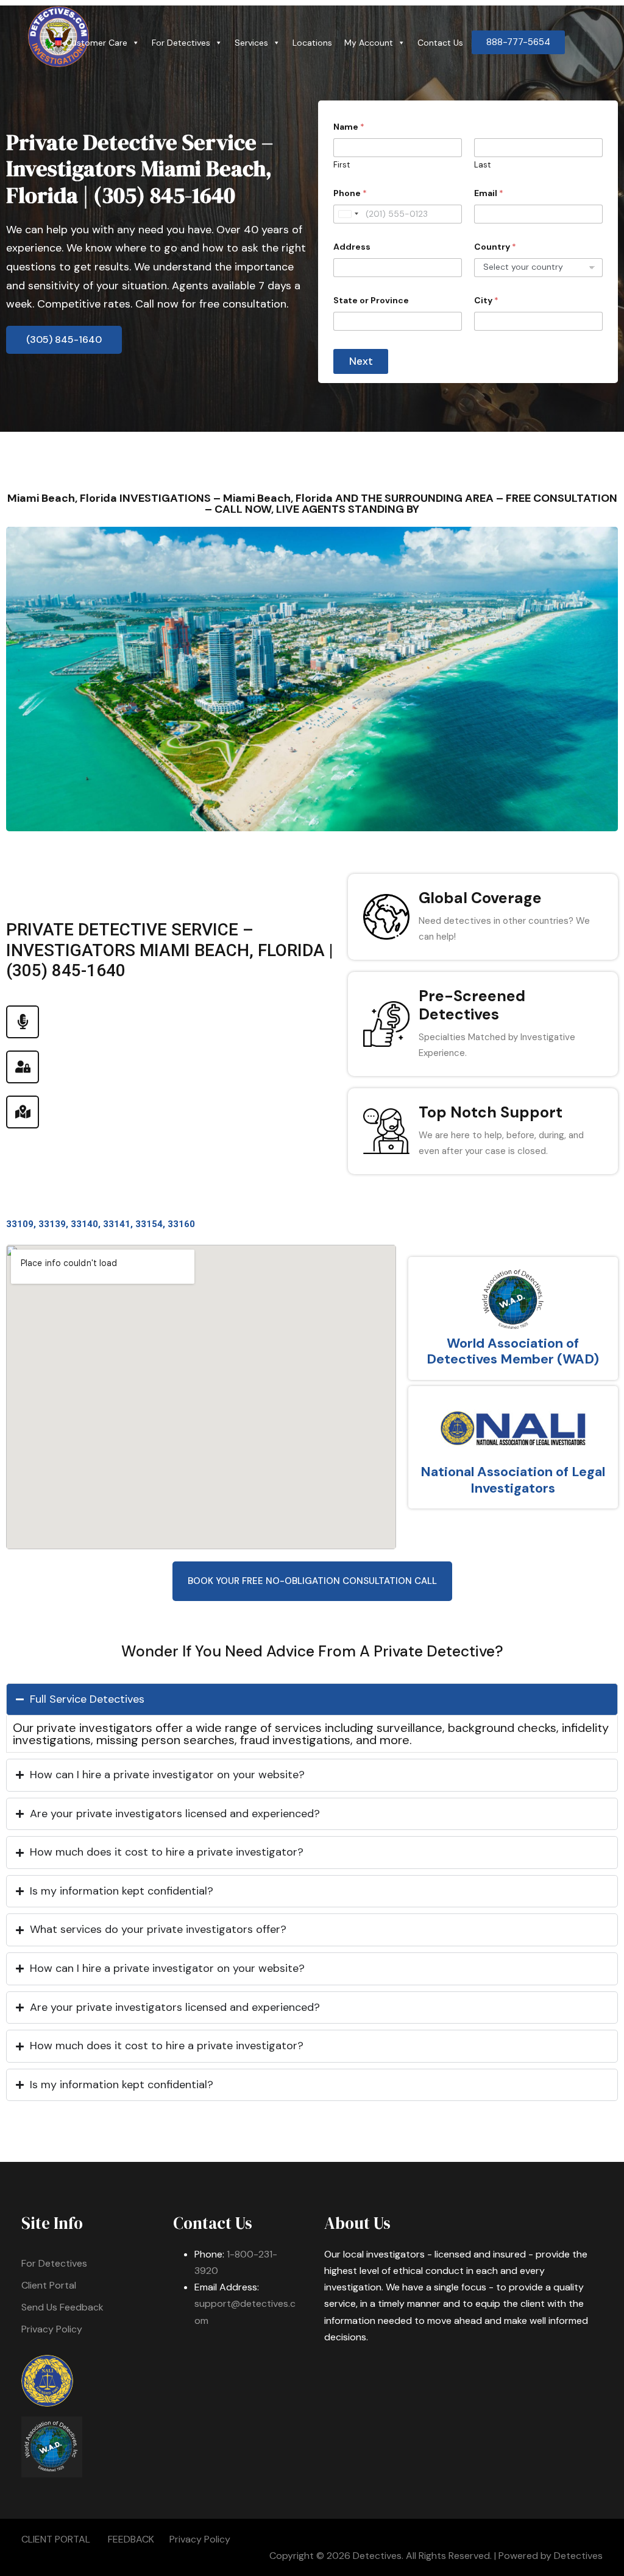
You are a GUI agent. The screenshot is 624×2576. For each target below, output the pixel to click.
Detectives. (378, 2556)
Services (251, 43)
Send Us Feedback (62, 2307)
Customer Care (97, 43)
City (486, 301)
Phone (350, 193)
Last (482, 165)
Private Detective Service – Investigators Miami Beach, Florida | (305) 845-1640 (140, 168)
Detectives (578, 2556)
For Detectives (181, 43)
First (342, 165)
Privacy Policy (52, 2329)
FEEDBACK (131, 2539)
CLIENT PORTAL (56, 2539)
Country (495, 247)
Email (489, 193)
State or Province (371, 301)
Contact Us (440, 43)
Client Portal (49, 2285)
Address (352, 247)
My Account (369, 43)
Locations (312, 43)
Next (361, 361)
